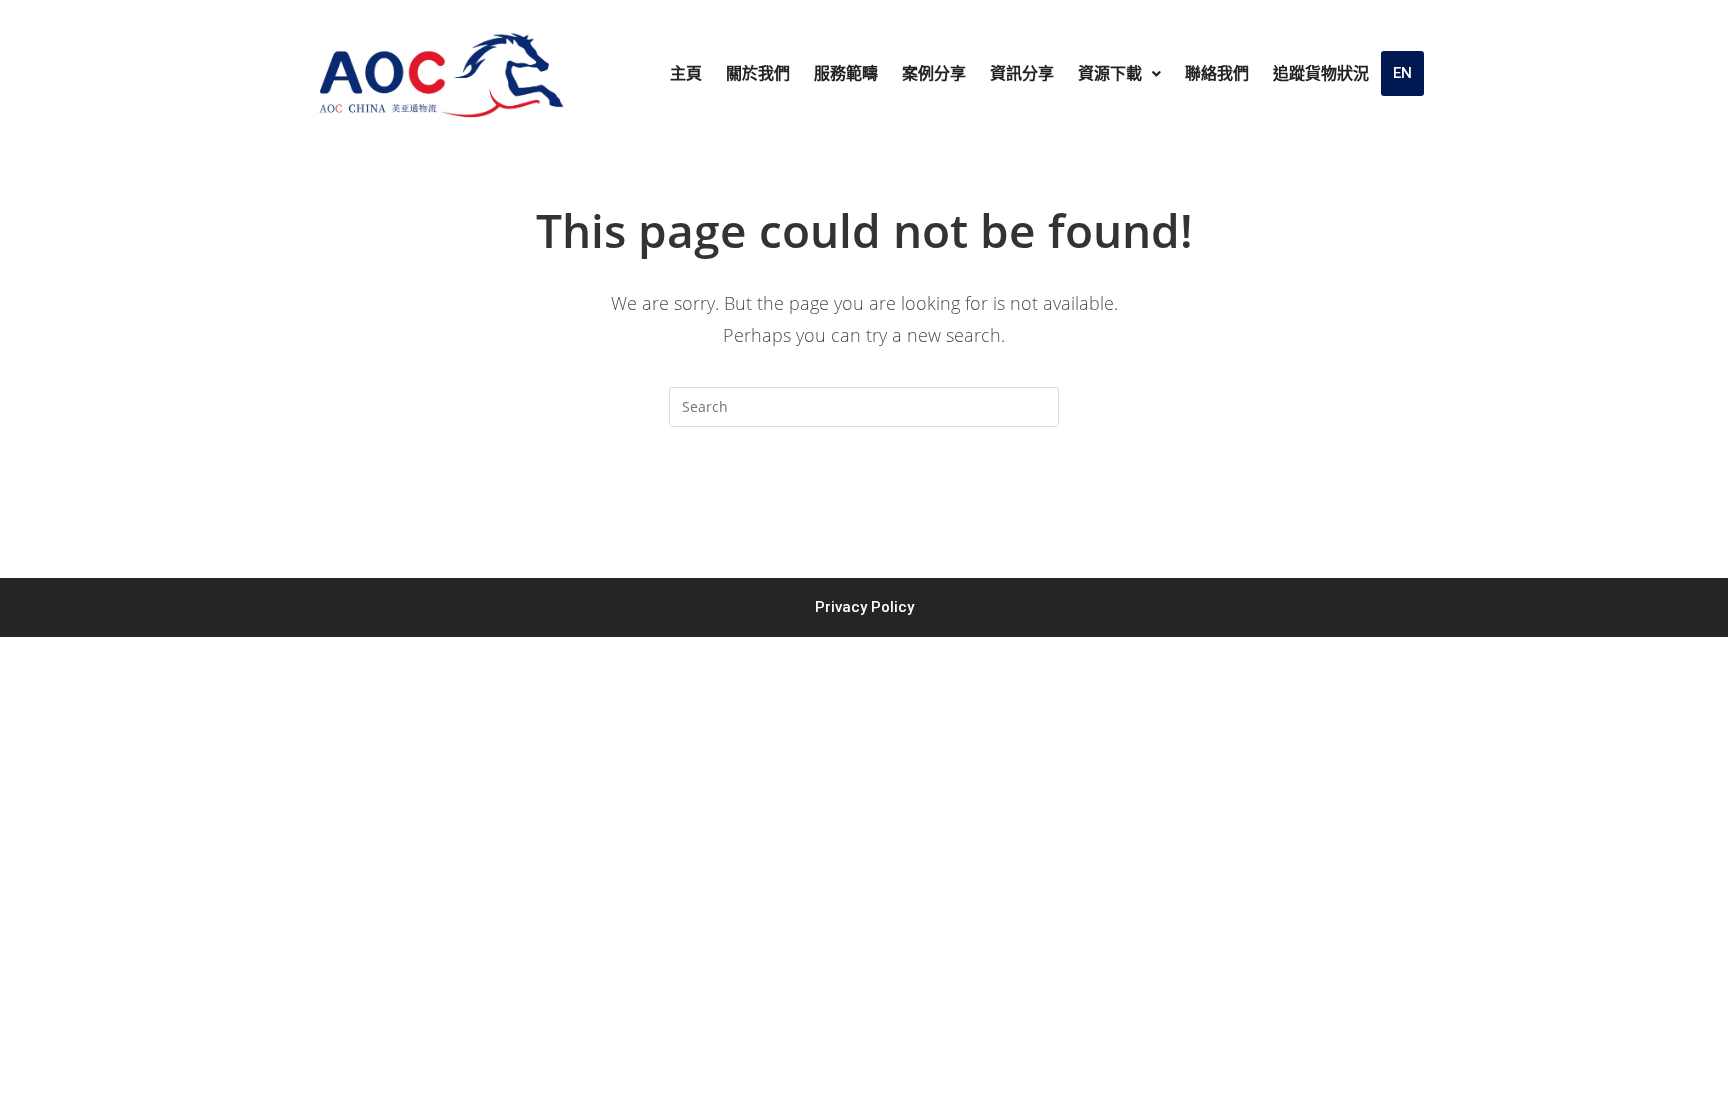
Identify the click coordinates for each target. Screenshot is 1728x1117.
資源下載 (1110, 73)
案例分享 (934, 73)
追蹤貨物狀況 (1321, 73)
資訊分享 (1022, 73)
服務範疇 (846, 73)
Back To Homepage (864, 507)
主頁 (686, 73)
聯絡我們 (1217, 73)
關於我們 (758, 73)
